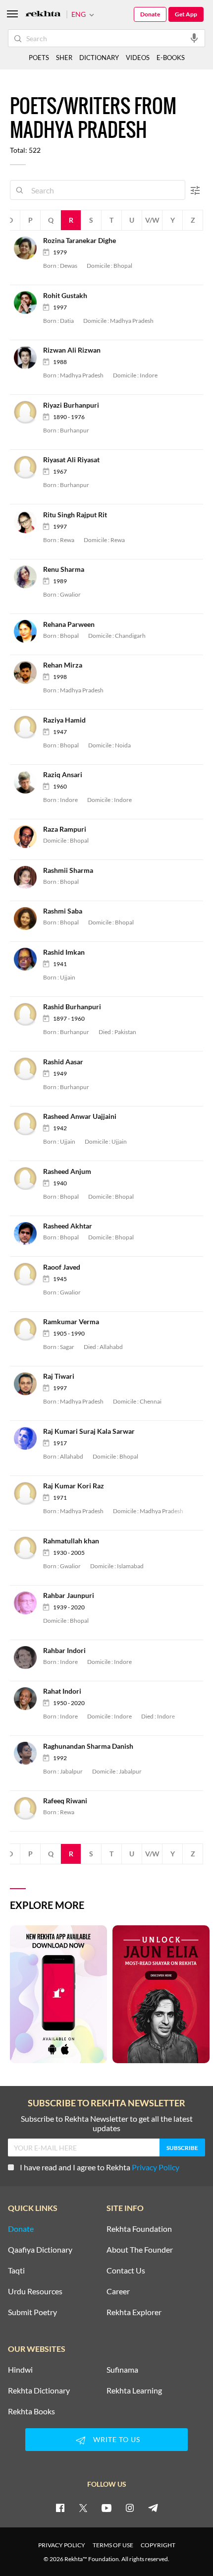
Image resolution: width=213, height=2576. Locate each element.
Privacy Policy (156, 2167)
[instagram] (130, 2508)
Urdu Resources (35, 2291)
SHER (64, 58)
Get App (186, 14)
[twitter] (83, 2508)
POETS (39, 58)
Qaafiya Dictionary (40, 2250)
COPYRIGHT (158, 2545)
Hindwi (20, 2370)
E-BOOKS (171, 58)
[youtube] (106, 2508)
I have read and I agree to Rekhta (100, 2167)
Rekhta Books (31, 2411)
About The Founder (140, 2250)
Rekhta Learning (134, 2391)
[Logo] (43, 15)
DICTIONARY (99, 58)
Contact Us (126, 2270)
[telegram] (153, 2508)
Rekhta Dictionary (39, 2391)
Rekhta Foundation (139, 2229)
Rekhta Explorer (134, 2312)
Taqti (16, 2270)
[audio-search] (194, 38)
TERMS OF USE (113, 2545)
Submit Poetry (32, 2312)
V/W (152, 220)
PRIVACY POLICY (62, 2545)
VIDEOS (138, 58)
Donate (150, 14)
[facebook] (60, 2508)
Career (118, 2291)
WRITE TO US (117, 2439)
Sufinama (122, 2370)
